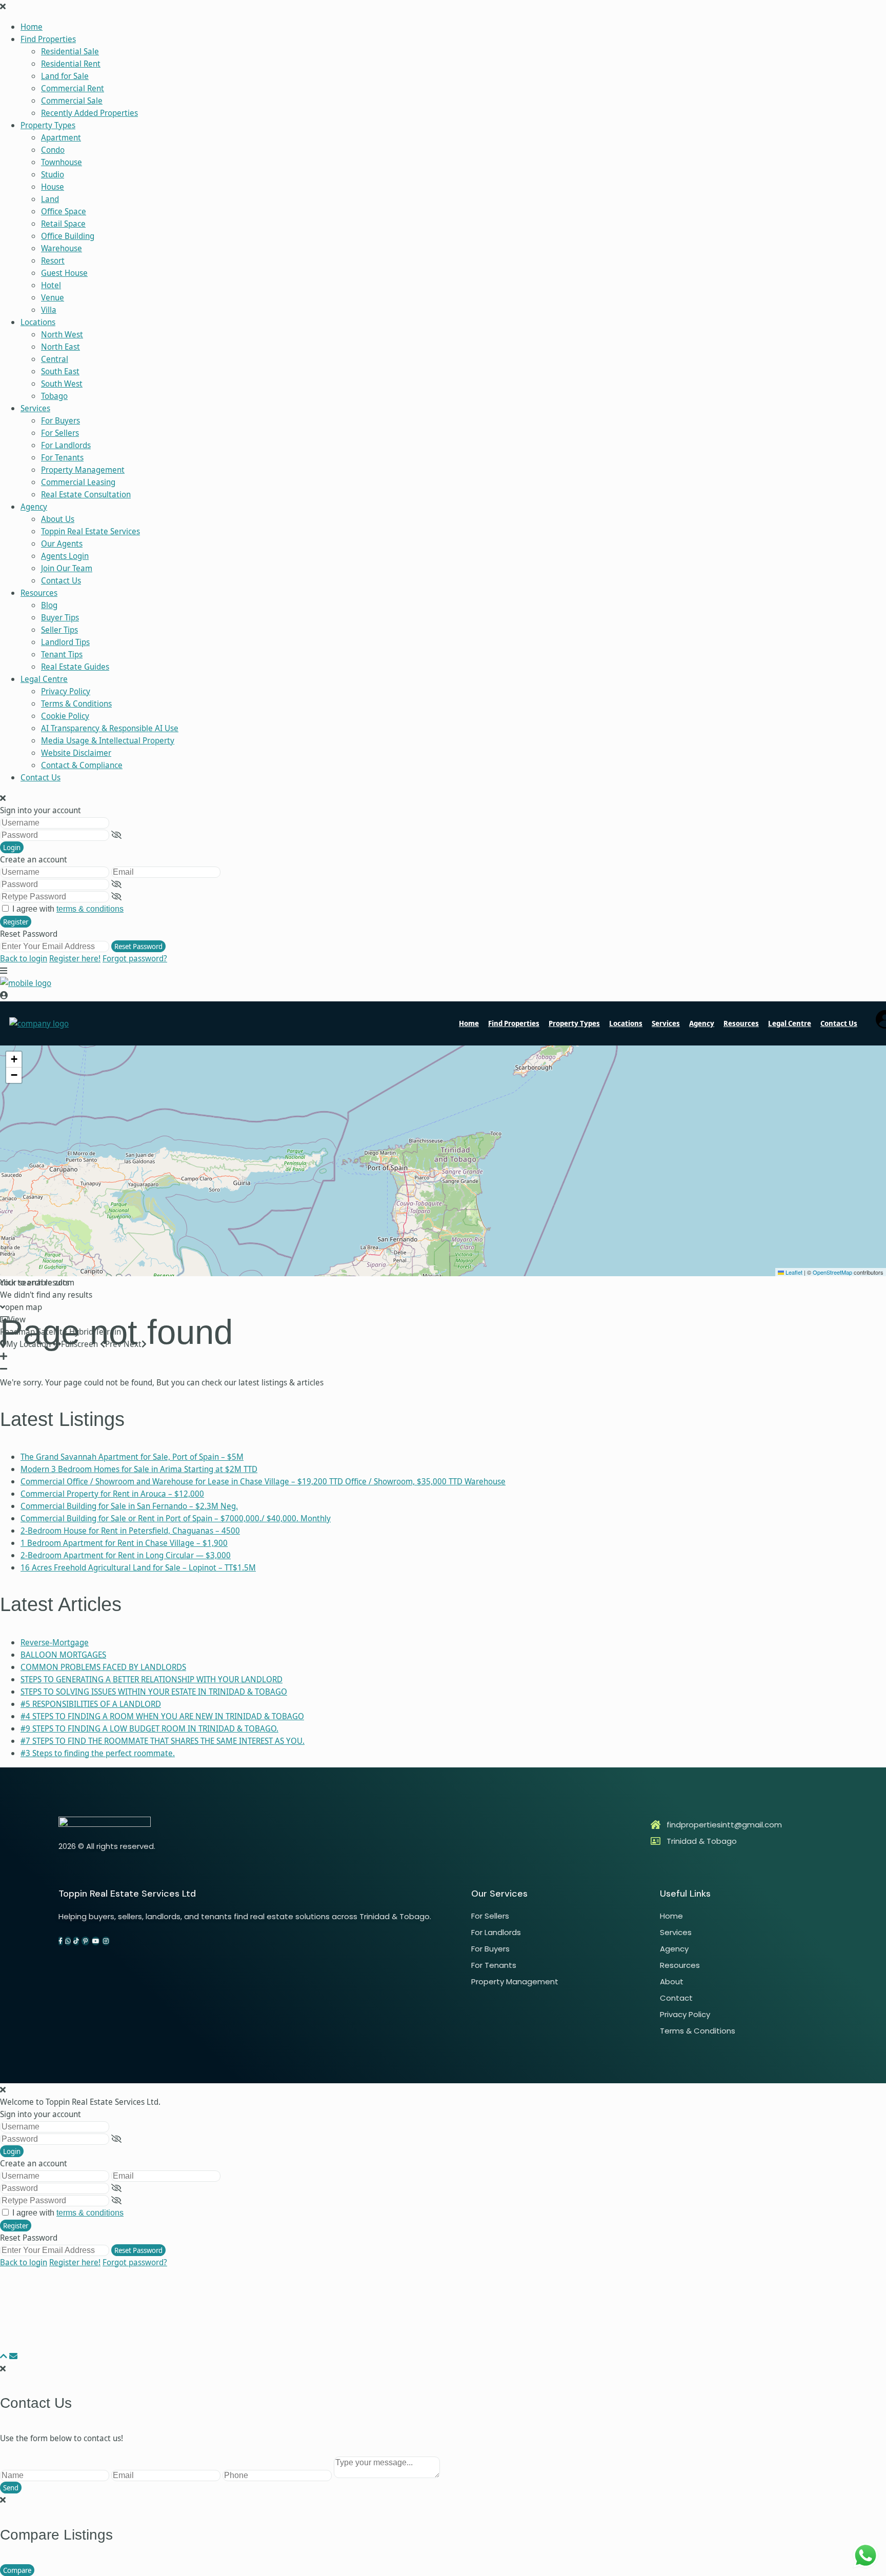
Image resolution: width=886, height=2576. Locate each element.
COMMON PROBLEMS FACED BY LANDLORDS (103, 1667)
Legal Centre (44, 679)
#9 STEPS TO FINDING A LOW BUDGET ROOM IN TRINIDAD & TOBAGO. (149, 1728)
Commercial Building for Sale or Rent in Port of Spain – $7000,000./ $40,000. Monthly (176, 1518)
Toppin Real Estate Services (90, 531)
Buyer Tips (60, 617)
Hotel (51, 285)
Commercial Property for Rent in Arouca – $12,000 (112, 1494)
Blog (49, 605)
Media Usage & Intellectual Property (108, 740)
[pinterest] (85, 1941)
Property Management (83, 470)
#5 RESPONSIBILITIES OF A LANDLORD (91, 1704)
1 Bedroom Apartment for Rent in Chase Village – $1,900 (124, 1543)
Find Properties (48, 39)
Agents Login (65, 556)
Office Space (64, 211)
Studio (53, 174)
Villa (49, 310)
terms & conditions (90, 909)
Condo (53, 150)
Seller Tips (59, 630)
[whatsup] (68, 1941)
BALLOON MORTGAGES (63, 1655)
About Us (58, 519)
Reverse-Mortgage (55, 1642)
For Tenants (62, 457)
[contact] (13, 2356)
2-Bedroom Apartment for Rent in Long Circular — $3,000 (126, 1555)
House (53, 187)
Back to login (24, 958)
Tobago (54, 396)
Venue (53, 297)
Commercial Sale (72, 100)
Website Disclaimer (76, 753)
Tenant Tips (62, 654)
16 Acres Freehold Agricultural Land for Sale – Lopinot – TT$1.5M (138, 1567)
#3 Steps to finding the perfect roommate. (98, 1753)
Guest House (64, 273)
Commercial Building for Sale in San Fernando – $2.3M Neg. (129, 1506)
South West (62, 384)
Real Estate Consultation (86, 494)
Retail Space (63, 224)
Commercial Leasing (78, 482)
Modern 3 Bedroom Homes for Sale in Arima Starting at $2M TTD (139, 1469)
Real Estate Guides (75, 667)
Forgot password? (135, 958)
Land (50, 199)
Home (32, 27)
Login (12, 847)
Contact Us (61, 580)
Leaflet (793, 1272)
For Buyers (61, 420)
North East (61, 347)
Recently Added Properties (89, 113)
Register (16, 922)
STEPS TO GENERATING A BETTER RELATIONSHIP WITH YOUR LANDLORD (152, 1679)
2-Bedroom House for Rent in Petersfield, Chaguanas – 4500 (130, 1531)
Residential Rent (71, 64)
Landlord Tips (65, 642)
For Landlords (66, 445)
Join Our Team (67, 568)
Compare (17, 2570)
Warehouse (62, 248)
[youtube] (96, 1941)
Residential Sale (70, 51)
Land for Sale (65, 76)
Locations (38, 322)
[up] (4, 2356)
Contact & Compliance (82, 765)
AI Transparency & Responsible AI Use (110, 728)
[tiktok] (76, 1941)
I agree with (68, 909)
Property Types (48, 125)
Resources (39, 593)
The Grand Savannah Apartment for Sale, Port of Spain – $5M (132, 1457)
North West (62, 334)
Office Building (68, 236)
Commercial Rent (73, 88)
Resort (53, 260)
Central (55, 359)
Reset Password (138, 946)
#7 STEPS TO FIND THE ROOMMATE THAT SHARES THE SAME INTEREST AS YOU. (163, 1741)
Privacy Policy (66, 691)
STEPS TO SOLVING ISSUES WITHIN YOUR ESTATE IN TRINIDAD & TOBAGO (154, 1692)
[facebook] (61, 1941)
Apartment (61, 137)
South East (60, 371)
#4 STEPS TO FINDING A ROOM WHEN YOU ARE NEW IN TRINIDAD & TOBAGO (162, 1716)
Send (11, 2488)
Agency (34, 507)
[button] (14, 1060)
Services (35, 408)
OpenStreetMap (832, 1272)
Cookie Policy (65, 716)
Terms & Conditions (76, 703)
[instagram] (106, 1941)
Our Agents (62, 544)
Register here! (75, 958)
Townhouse (62, 162)
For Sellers (60, 433)
